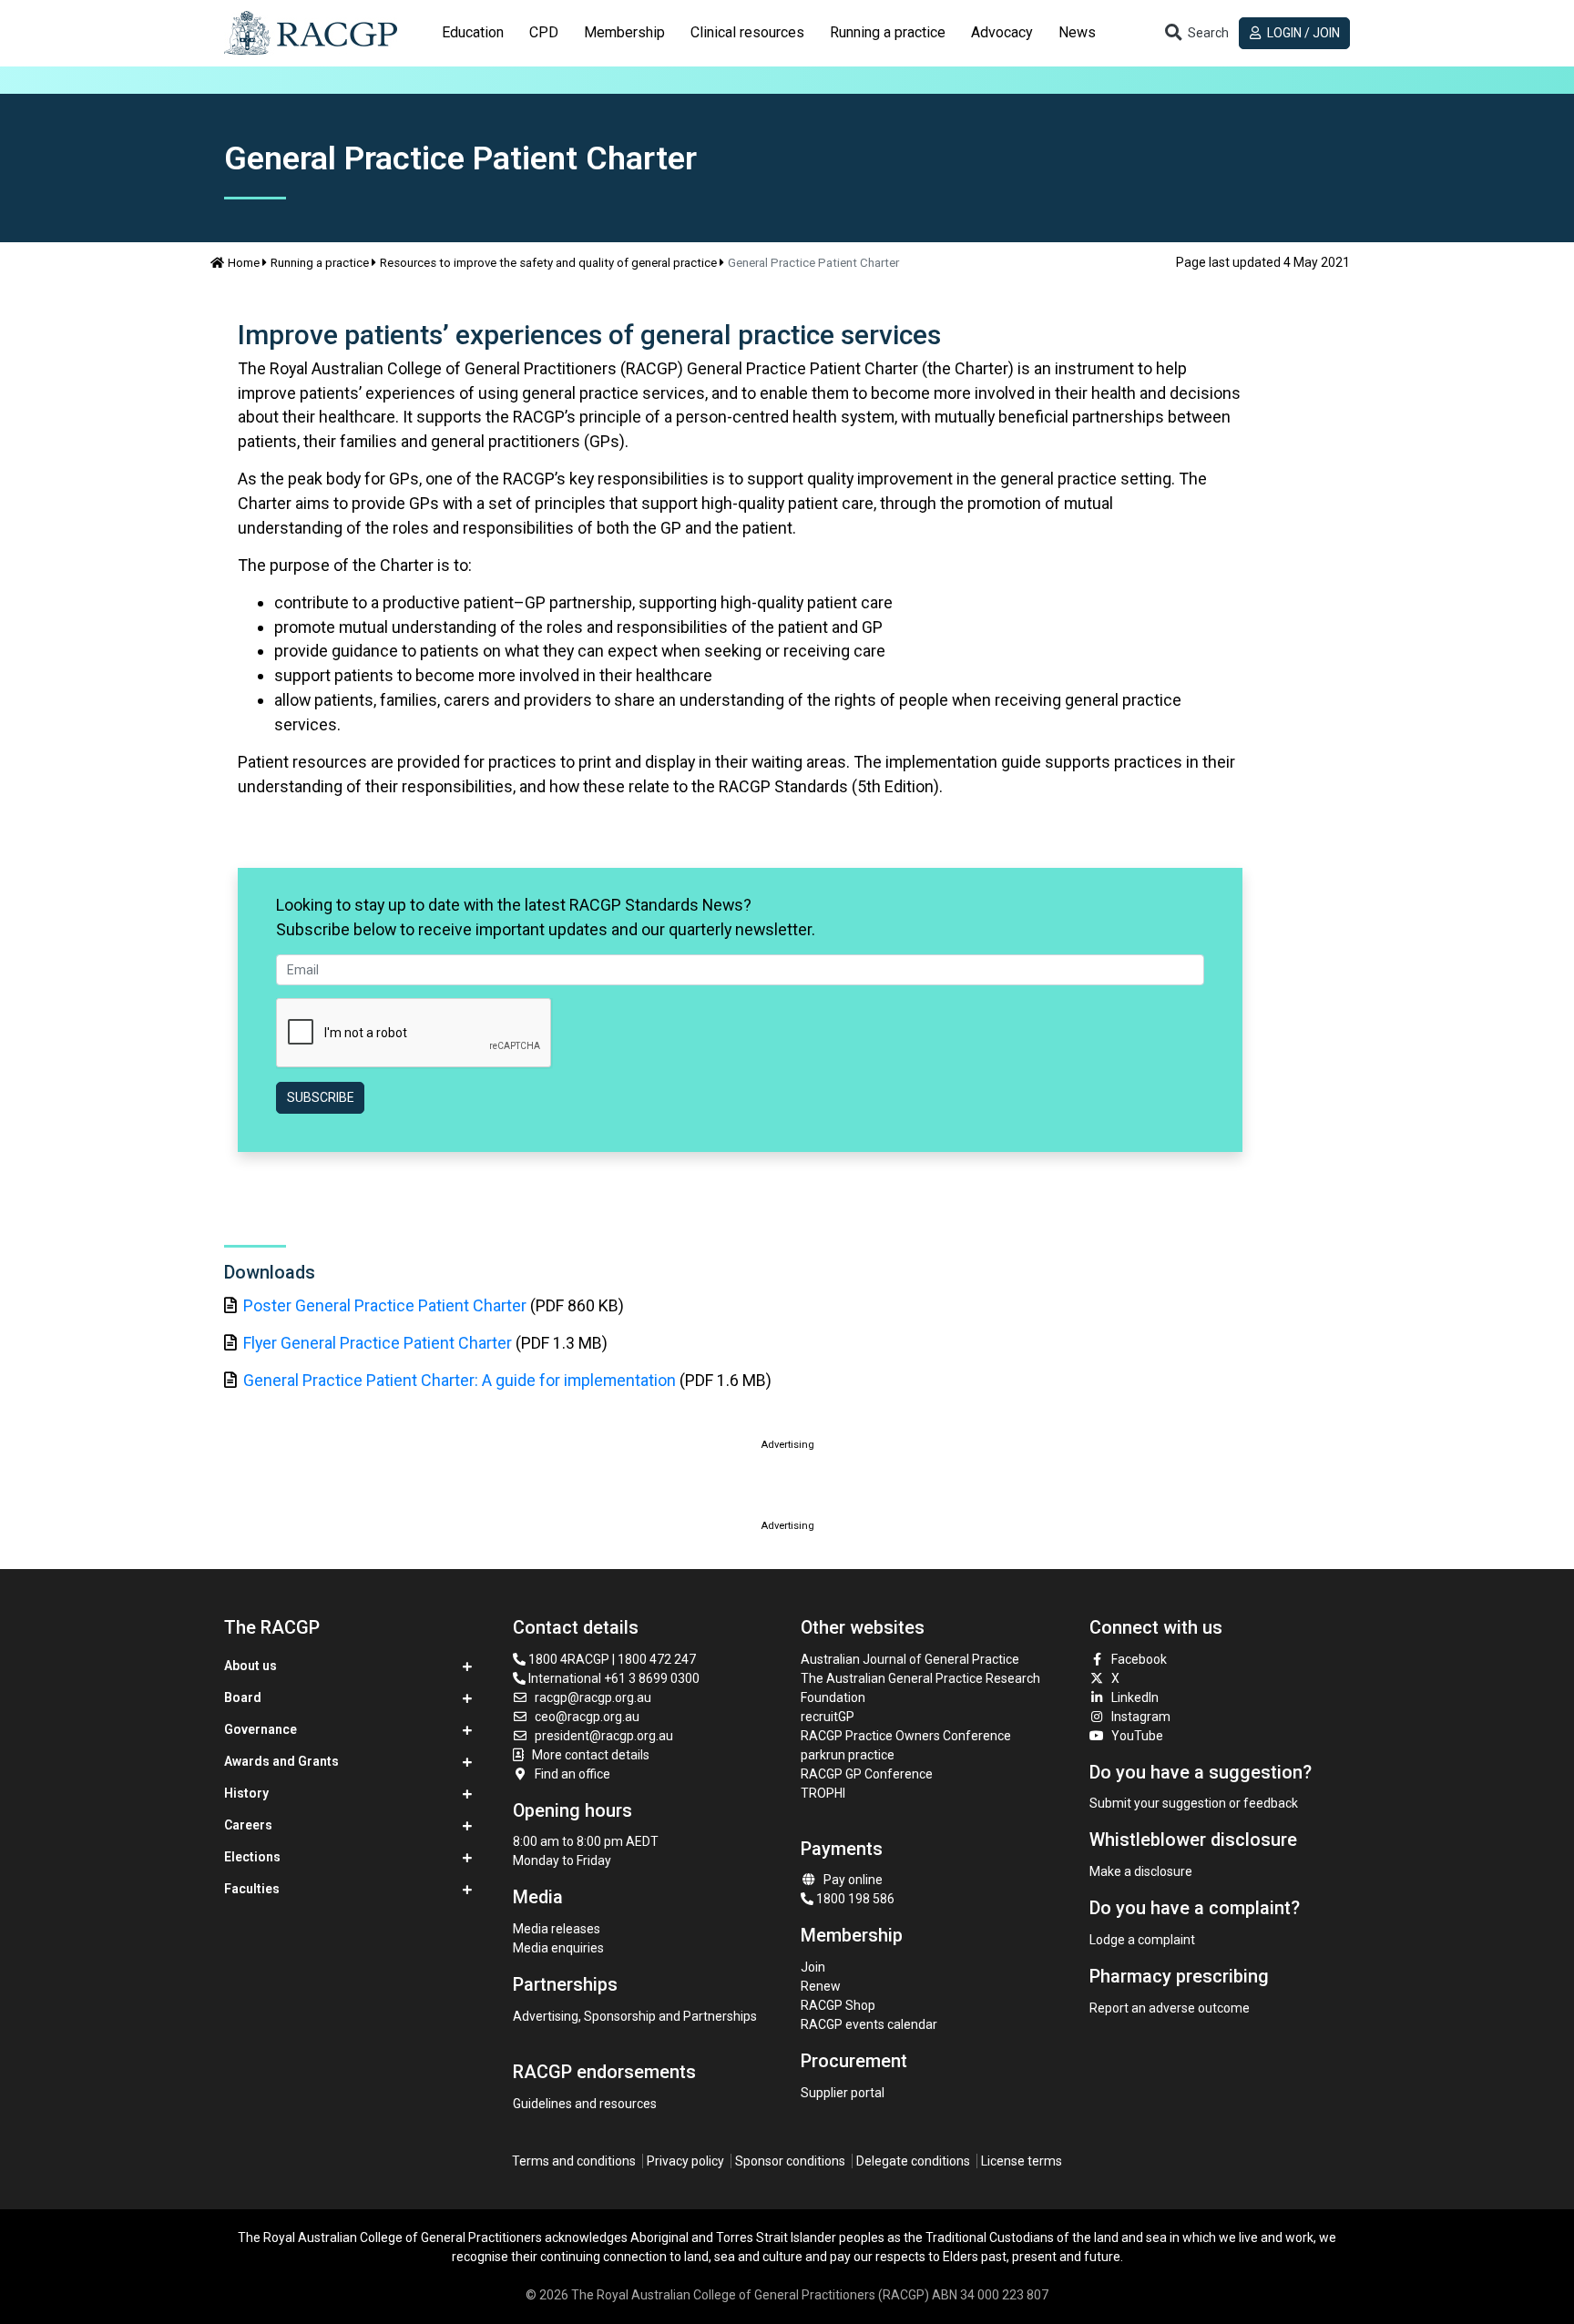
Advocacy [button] (1002, 32)
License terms (1022, 2161)
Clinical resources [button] (747, 32)
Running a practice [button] (888, 32)
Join (813, 1967)
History (246, 1793)
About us (250, 1666)
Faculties (252, 1889)
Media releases (557, 1929)
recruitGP (828, 1717)
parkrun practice (848, 1755)
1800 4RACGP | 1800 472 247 (611, 1659)
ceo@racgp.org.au (587, 1717)
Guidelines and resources (585, 2104)
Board (243, 1697)
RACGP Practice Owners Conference (906, 1736)
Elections (252, 1857)
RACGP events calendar (869, 2024)
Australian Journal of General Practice (910, 1659)
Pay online (853, 1880)
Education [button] (473, 32)
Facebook (1139, 1659)
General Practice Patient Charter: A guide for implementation (460, 1380)
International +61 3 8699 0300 (613, 1678)
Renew (821, 1986)
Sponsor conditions (790, 2161)
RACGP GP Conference (867, 1774)
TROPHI (823, 1793)
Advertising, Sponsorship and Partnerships (635, 2016)
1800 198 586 (854, 1899)
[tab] (473, 33)
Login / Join (1302, 33)
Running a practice (320, 263)
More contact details (591, 1755)
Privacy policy (685, 2161)
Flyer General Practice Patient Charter (378, 1343)
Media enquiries (558, 1948)
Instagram (1141, 1717)
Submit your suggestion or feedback (1194, 1803)
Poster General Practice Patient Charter (385, 1305)
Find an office (572, 1774)
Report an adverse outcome (1170, 2008)
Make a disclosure (1141, 1871)
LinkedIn (1135, 1697)
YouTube (1137, 1736)
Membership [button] (624, 32)
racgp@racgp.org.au (593, 1697)
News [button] (1077, 32)
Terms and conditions (574, 2161)
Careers (248, 1825)
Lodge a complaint (1142, 1940)
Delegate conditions (913, 2161)
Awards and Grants (281, 1761)
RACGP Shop (838, 2005)
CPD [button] (544, 32)
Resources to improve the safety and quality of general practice (548, 263)
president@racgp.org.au (604, 1736)
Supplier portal (843, 2093)
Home (244, 263)
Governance (261, 1729)
